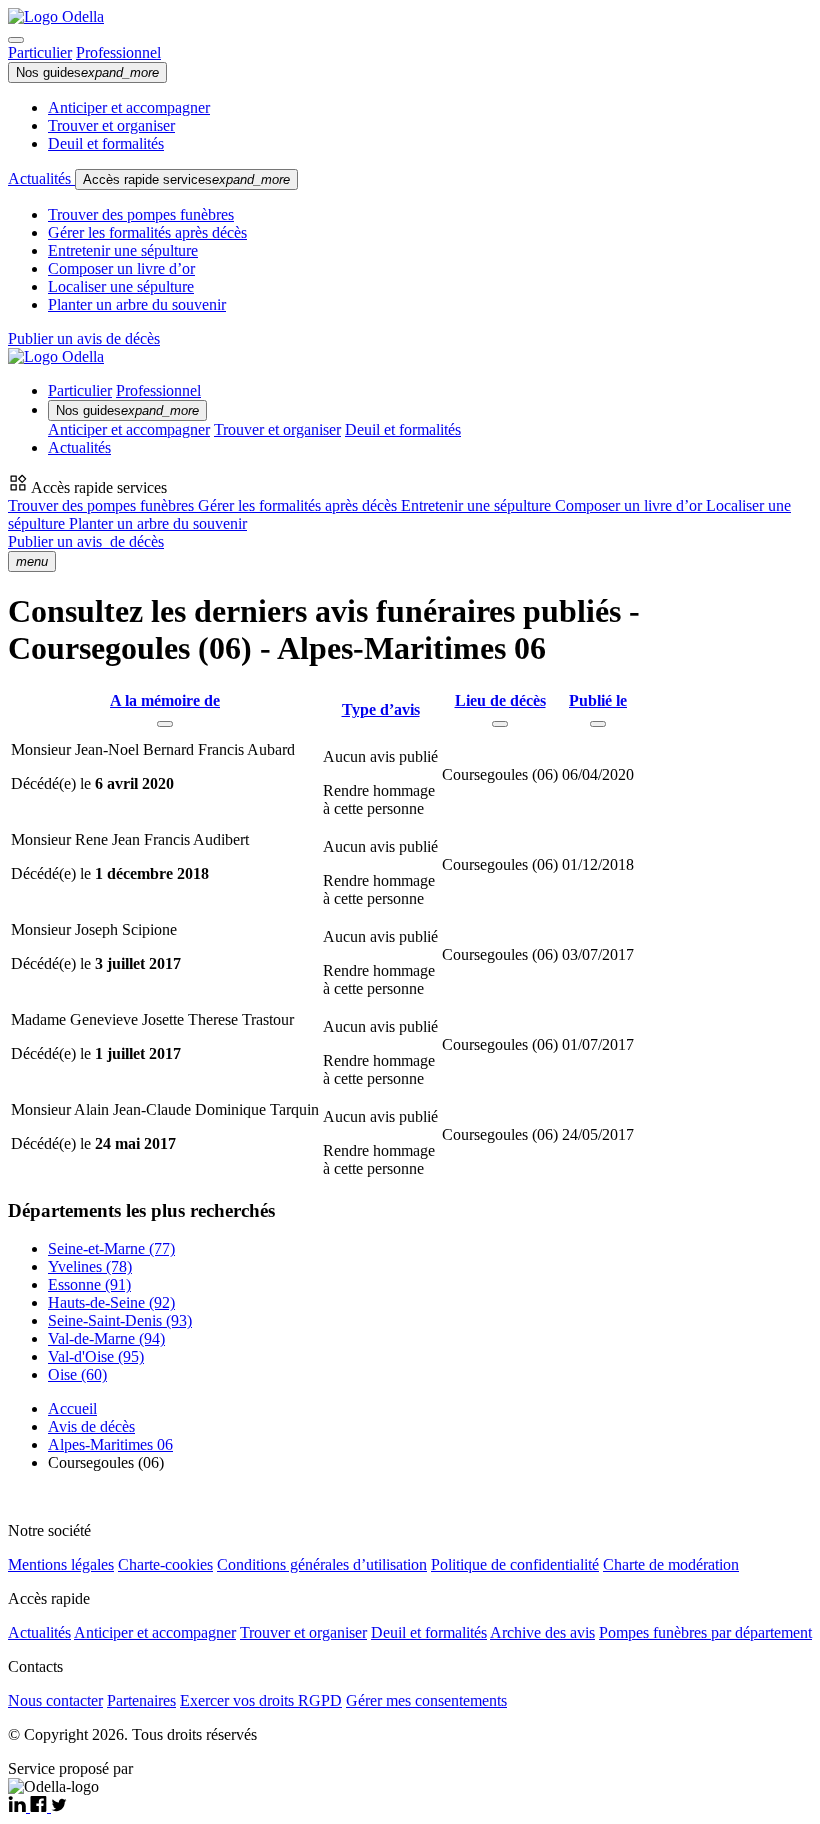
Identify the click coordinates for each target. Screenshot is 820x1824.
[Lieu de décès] (500, 724)
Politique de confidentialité (515, 1564)
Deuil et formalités (106, 143)
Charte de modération (671, 1564)
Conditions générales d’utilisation (322, 1564)
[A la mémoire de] (165, 724)
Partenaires (141, 1700)
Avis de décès (91, 1426)
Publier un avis (86, 541)
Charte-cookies (165, 1564)
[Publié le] (598, 724)
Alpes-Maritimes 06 (110, 1444)
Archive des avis (542, 1632)
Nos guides (87, 72)
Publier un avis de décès (84, 338)
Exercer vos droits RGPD (261, 1700)
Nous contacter (55, 1700)
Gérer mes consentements (426, 1700)
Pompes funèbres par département (705, 1632)
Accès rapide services (186, 179)
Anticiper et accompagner (129, 107)
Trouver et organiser (111, 125)
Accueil (72, 1408)
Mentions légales (61, 1564)
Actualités (41, 178)
